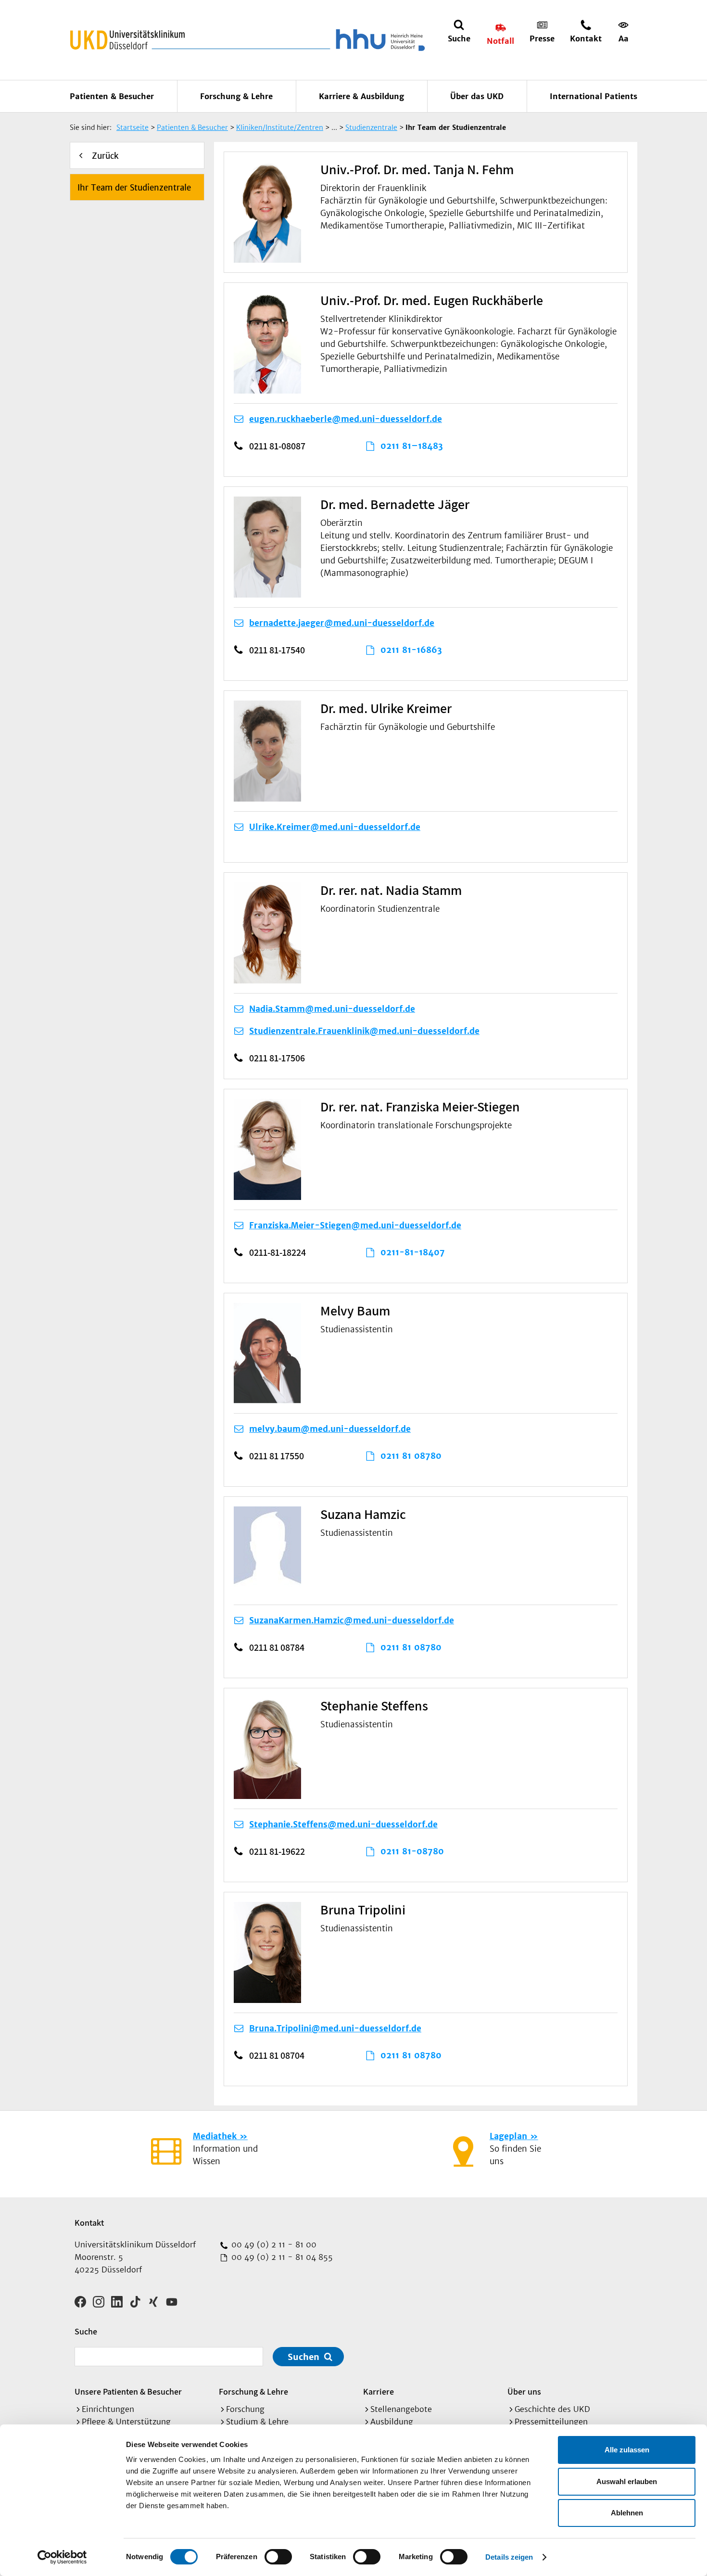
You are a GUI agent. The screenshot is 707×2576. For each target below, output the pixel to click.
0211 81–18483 (412, 446)
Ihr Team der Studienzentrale (134, 188)
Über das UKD (477, 96)
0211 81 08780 (411, 1456)
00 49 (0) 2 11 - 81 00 (273, 2244)
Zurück (105, 156)
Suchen (303, 2357)
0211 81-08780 (412, 1851)
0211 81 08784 (277, 1647)
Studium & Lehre (257, 2422)
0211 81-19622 (277, 1851)
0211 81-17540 (277, 650)
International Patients (593, 96)
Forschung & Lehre (236, 96)
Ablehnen (627, 2513)
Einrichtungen (108, 2409)
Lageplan (508, 2136)
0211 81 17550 (277, 1456)
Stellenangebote (401, 2409)
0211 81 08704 (277, 2055)
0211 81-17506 (277, 1058)
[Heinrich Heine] (379, 40)
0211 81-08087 (277, 446)
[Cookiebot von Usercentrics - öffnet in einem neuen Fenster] (62, 2557)
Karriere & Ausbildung (361, 96)
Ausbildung (392, 2422)
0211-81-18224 (278, 1252)
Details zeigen (509, 2557)
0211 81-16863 (411, 650)
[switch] (278, 2557)
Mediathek (215, 2136)
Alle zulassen (627, 2450)
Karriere (379, 2391)
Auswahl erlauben (627, 2481)
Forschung (245, 2409)
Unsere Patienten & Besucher (128, 2391)
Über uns (524, 2391)
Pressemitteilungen (551, 2422)
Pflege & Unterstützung (126, 2422)
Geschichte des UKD (552, 2409)
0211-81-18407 (413, 1252)
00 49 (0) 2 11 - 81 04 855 (281, 2257)
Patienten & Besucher (112, 96)
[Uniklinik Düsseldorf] (127, 40)
